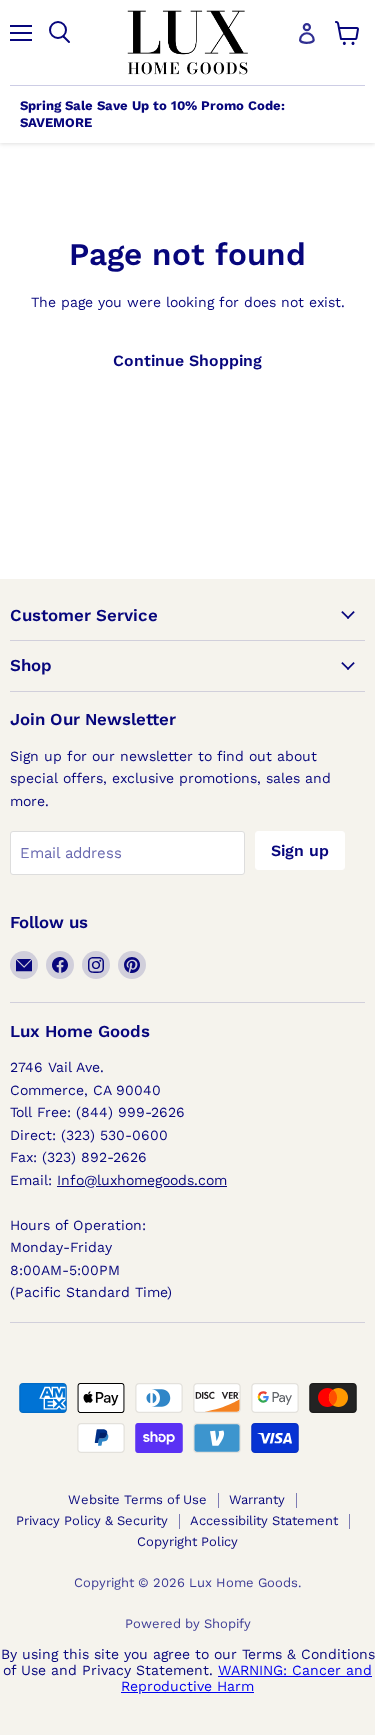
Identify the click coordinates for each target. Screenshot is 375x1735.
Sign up (300, 850)
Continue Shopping (187, 360)
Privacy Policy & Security (92, 1520)
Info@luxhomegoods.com (142, 1180)
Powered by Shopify (188, 1623)
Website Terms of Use (137, 1499)
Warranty (257, 1499)
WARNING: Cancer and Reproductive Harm (246, 1678)
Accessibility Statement (264, 1520)
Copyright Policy (187, 1541)
